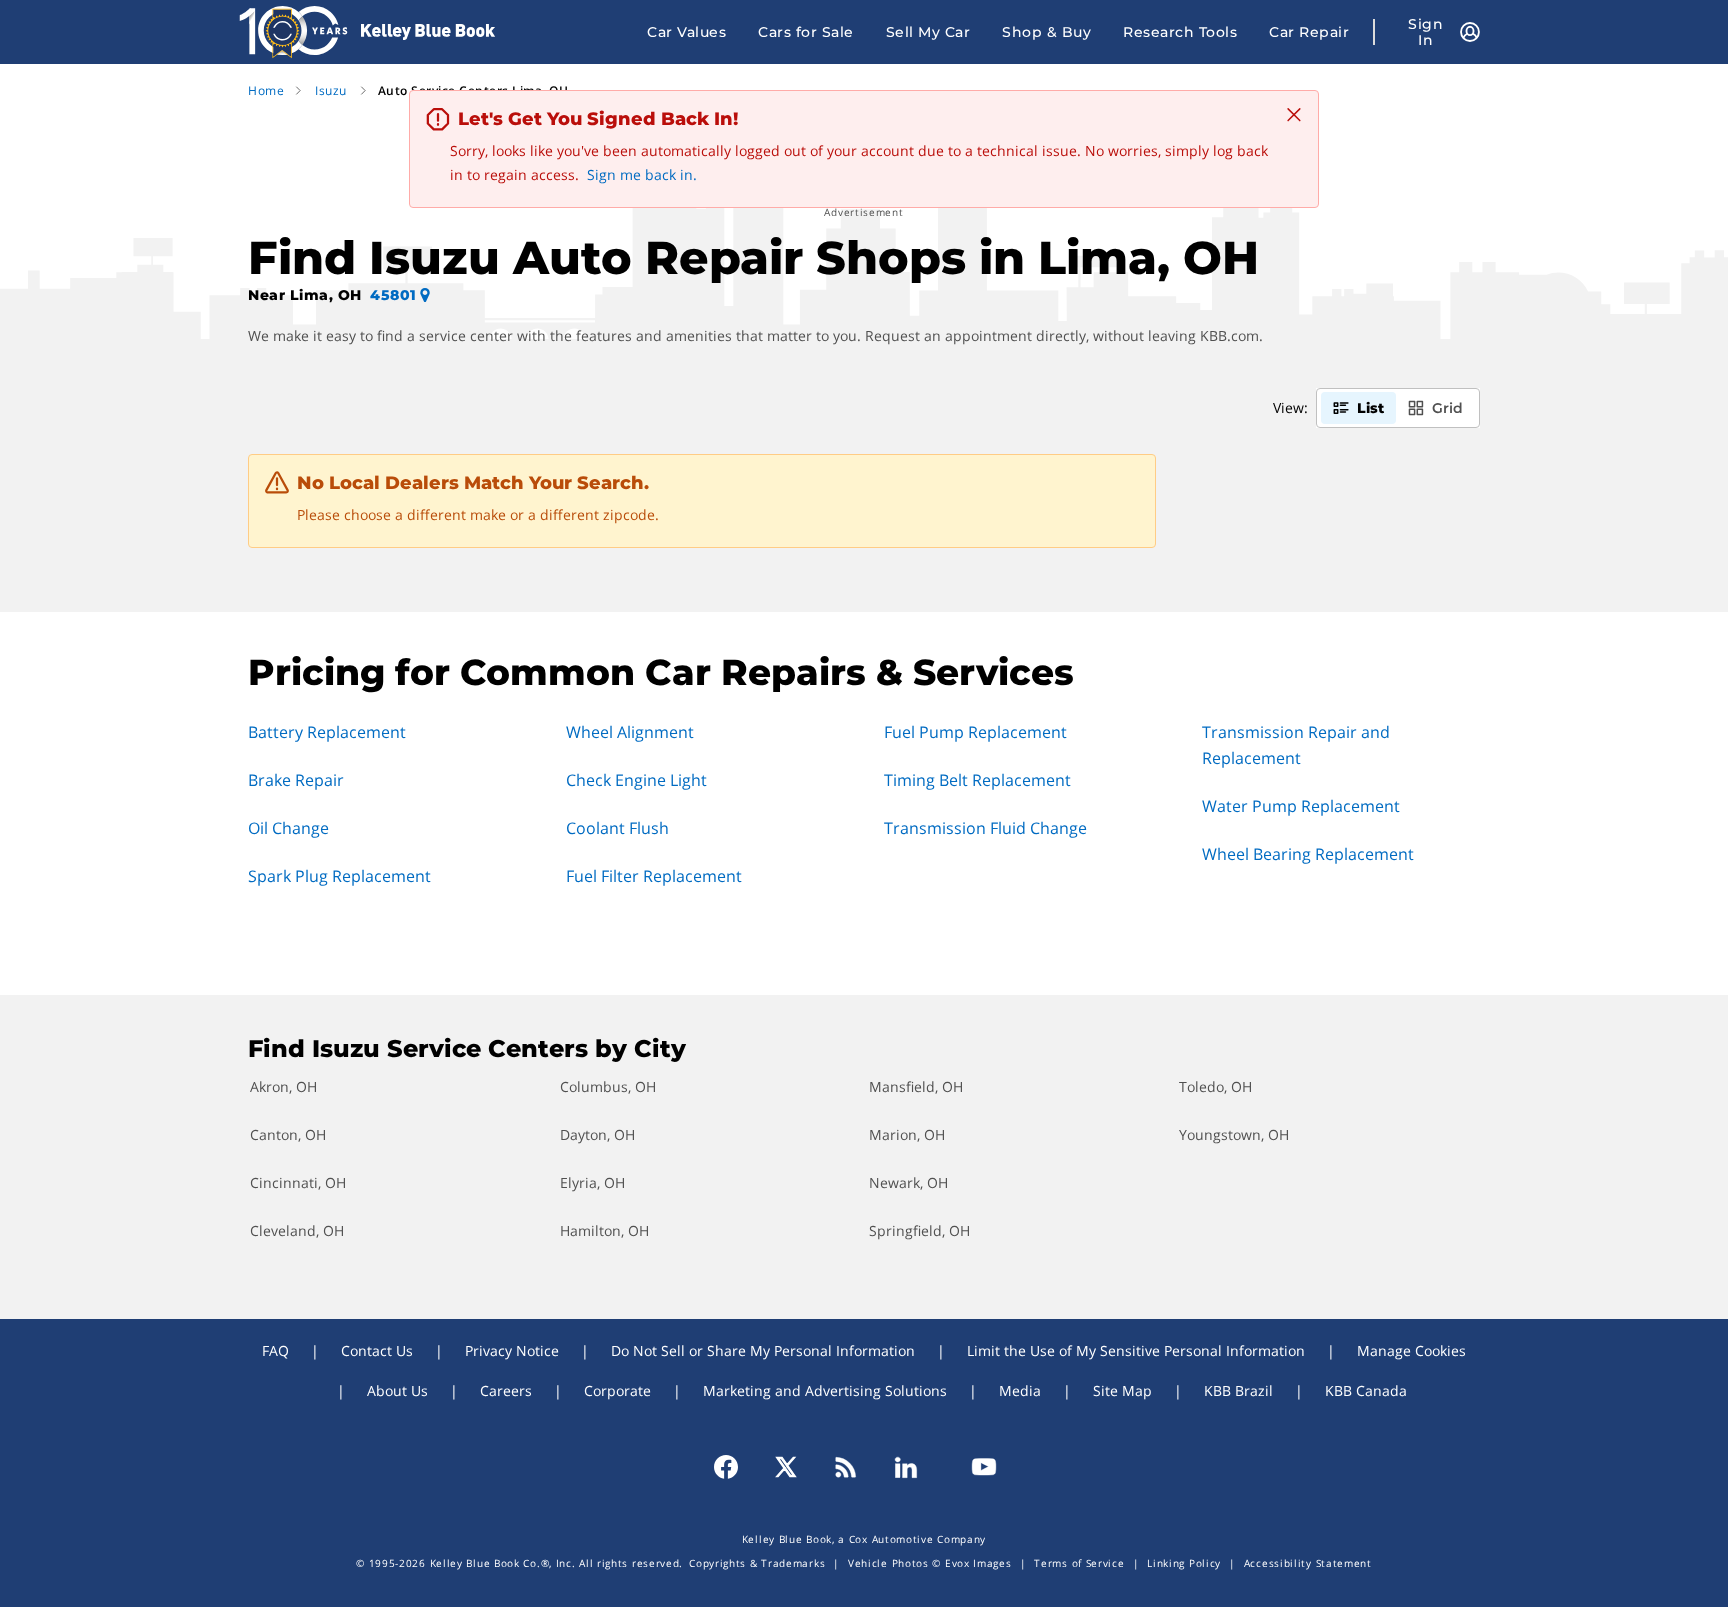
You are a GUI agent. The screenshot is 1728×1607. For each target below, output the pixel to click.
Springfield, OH (919, 1230)
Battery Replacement (327, 732)
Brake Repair (296, 780)
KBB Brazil (1238, 1390)
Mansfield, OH (916, 1086)
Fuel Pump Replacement (975, 732)
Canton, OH (288, 1134)
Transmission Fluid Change (985, 828)
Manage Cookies (1411, 1350)
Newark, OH (908, 1182)
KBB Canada (1366, 1390)
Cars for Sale (806, 32)
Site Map (1122, 1390)
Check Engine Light (636, 780)
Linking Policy (1184, 1563)
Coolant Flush (617, 828)
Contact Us (377, 1350)
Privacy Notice (512, 1350)
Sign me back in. (642, 174)
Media (1020, 1390)
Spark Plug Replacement (339, 876)
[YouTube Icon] (975, 1467)
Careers (506, 1390)
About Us (397, 1390)
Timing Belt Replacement (977, 780)
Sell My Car (928, 32)
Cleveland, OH (297, 1230)
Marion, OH (907, 1134)
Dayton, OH (597, 1134)
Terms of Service (1079, 1563)
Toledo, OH (1215, 1086)
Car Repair (1309, 32)
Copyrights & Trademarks (757, 1563)
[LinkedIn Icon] (906, 1467)
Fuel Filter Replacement (654, 876)
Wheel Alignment (630, 732)
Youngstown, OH (1234, 1134)
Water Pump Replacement (1301, 806)
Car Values (686, 32)
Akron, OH (283, 1086)
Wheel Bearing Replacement (1308, 854)
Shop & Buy (1046, 32)
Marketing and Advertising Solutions (825, 1390)
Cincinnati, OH (298, 1182)
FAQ (275, 1350)
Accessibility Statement (1308, 1563)
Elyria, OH (592, 1182)
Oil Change (288, 828)
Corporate (617, 1390)
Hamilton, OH (604, 1230)
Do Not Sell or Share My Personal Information (763, 1350)
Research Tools (1180, 32)
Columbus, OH (608, 1086)
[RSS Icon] (846, 1467)
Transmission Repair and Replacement (1296, 745)
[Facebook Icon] (735, 1467)
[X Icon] (786, 1467)
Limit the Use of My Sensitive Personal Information (1136, 1350)
